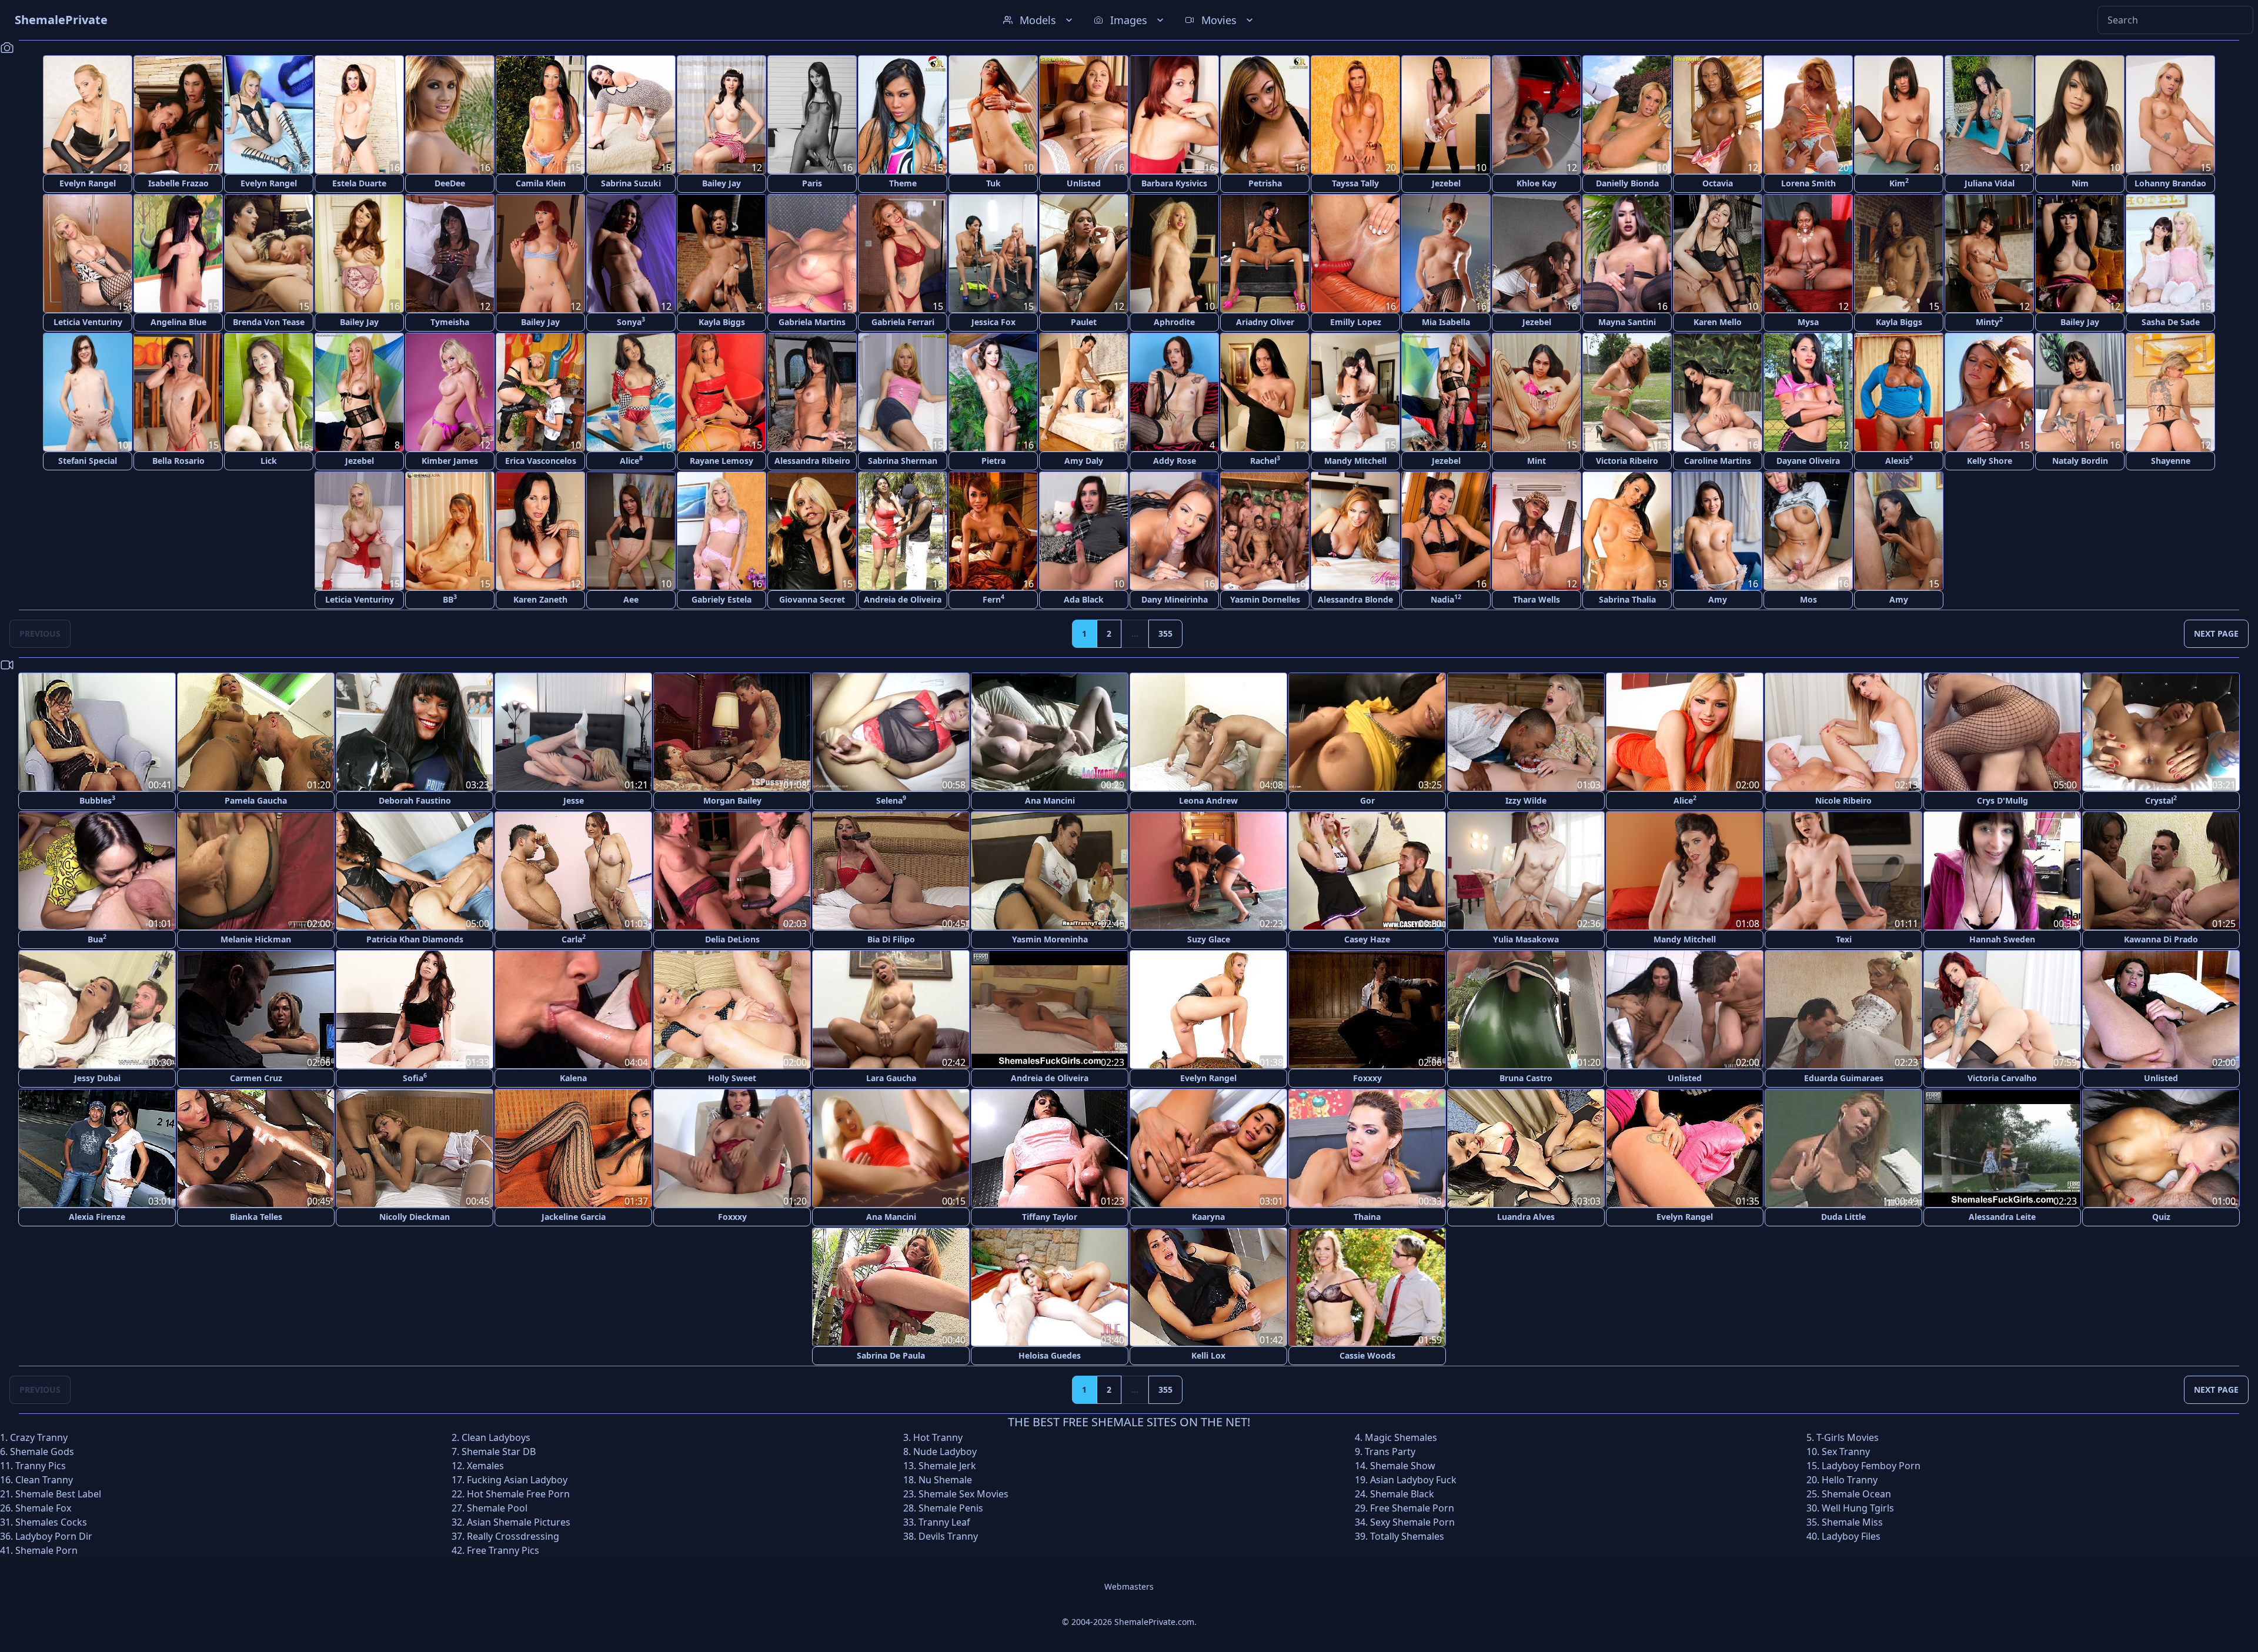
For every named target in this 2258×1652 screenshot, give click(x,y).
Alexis (1899, 460)
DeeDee (450, 183)
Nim (2080, 183)
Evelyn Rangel (88, 183)
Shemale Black (1402, 1494)
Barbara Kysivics (1174, 183)
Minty (1989, 321)
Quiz (2161, 1217)
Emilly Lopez (1356, 322)
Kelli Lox (1208, 1355)
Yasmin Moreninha (1050, 939)
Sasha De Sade (2171, 322)
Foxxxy (1367, 1078)
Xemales (485, 1466)
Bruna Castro (1526, 1078)
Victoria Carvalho (2002, 1078)
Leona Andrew (1208, 800)
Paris (812, 183)
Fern (993, 599)
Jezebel (1446, 183)
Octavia (1718, 183)
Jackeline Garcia (574, 1217)
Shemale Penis (951, 1508)
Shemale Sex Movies (963, 1494)
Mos (1808, 599)
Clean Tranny (44, 1480)
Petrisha (1265, 183)
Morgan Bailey (732, 800)
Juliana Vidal (1990, 183)
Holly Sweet (732, 1078)
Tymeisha (450, 322)
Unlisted (1084, 183)
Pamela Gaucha (256, 800)
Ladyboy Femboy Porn (1871, 1466)
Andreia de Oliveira (903, 599)
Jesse (574, 800)
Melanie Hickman (256, 939)
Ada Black (1084, 599)
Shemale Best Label (58, 1494)
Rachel (1265, 460)
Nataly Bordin (2080, 461)
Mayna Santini (1627, 322)
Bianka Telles (256, 1217)
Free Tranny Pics (503, 1550)
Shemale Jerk (947, 1466)
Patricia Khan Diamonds (415, 939)
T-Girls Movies (1848, 1437)
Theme (903, 183)
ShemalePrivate (61, 20)
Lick (269, 461)
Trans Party (1390, 1452)
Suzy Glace (1209, 939)
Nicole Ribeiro (1843, 800)
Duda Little (1843, 1217)
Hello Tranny (1850, 1480)
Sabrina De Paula (891, 1355)
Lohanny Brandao (2170, 183)
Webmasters (1129, 1586)
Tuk (993, 183)
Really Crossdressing (513, 1536)
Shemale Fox (43, 1508)
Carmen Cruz (256, 1078)
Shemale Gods (42, 1452)
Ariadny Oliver (1265, 322)
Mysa (1808, 322)
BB (450, 599)
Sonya (631, 321)
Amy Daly (1084, 461)
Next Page (2216, 633)
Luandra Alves (1526, 1217)
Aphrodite (1174, 322)
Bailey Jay (722, 183)
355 (1165, 633)
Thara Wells (1536, 599)
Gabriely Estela (722, 599)
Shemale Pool (497, 1508)
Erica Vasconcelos (541, 461)
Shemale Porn (46, 1550)
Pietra (993, 461)
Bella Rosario (178, 461)
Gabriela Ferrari (903, 322)
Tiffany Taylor (1050, 1217)
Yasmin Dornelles (1265, 599)
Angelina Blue (178, 322)
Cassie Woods (1367, 1355)
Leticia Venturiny (88, 322)
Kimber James (450, 461)
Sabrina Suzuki (631, 183)
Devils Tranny (948, 1536)
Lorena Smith (1808, 183)
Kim (1899, 183)
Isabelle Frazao (178, 183)
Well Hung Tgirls (1858, 1508)
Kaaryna (1208, 1217)
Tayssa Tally (1355, 183)
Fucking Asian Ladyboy (517, 1480)
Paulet (1084, 322)
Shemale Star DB (499, 1452)
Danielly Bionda (1627, 183)
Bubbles (97, 800)
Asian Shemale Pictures (519, 1522)
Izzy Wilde (1526, 800)
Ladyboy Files (1851, 1536)
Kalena (573, 1078)
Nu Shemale (945, 1480)
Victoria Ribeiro (1627, 461)
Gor (1367, 800)
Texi (1844, 939)
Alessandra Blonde (1355, 599)
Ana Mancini (1050, 800)
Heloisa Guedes (1050, 1355)
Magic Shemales (1401, 1437)
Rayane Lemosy (722, 461)
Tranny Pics (41, 1466)
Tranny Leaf (944, 1522)
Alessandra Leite (2002, 1217)
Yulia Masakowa (1526, 939)
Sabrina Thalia (1627, 599)
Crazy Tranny (39, 1437)
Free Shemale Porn (1412, 1508)
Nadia (1446, 599)
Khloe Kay (1536, 183)
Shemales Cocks (51, 1522)
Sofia (415, 1077)
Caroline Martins (1718, 461)
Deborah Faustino (415, 800)
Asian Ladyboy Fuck (1413, 1480)
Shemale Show (1403, 1466)
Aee (631, 599)
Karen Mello (1718, 322)
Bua (97, 939)
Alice (631, 460)
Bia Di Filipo (891, 939)
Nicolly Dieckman (415, 1217)
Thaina (1367, 1217)
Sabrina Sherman (903, 461)
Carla (574, 939)
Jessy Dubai (97, 1078)
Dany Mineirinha (1175, 599)
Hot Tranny (938, 1437)
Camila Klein (541, 183)
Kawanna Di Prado (2161, 939)
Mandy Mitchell (1355, 461)
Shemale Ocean (1856, 1494)
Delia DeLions (732, 939)
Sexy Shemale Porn (1412, 1522)
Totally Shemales (1407, 1536)
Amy (1718, 599)
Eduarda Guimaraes (1844, 1078)
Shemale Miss (1852, 1522)
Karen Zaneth (540, 599)
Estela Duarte (359, 183)
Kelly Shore (1990, 461)
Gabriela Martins (812, 322)
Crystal (2161, 800)
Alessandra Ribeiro (812, 461)
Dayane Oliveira (1808, 461)
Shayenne (2171, 461)
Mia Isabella (1446, 322)
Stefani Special (88, 461)
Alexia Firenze (97, 1217)
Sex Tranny (1846, 1452)
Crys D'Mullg (2003, 800)
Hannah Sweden (2002, 939)
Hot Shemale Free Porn (518, 1494)
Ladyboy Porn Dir (54, 1536)
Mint (1536, 461)
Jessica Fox (993, 322)
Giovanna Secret (812, 599)
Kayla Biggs (722, 322)
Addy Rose (1175, 461)
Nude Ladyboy (945, 1452)
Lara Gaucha (891, 1078)
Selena (891, 800)
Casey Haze (1367, 939)
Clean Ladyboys (496, 1437)
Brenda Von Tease (269, 322)
